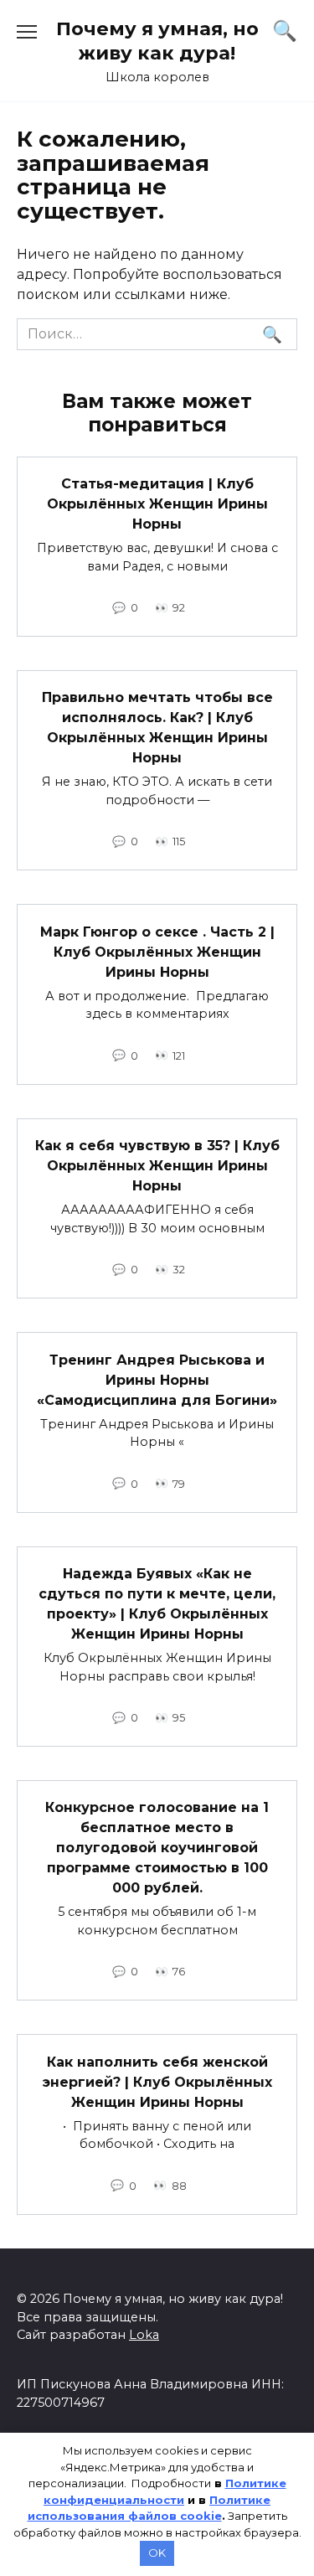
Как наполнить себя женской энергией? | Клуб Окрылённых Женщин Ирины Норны (157, 2081)
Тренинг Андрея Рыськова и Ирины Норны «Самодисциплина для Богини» (157, 1379)
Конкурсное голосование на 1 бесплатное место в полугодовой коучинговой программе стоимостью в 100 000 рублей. (157, 1848)
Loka (144, 2335)
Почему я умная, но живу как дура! (157, 41)
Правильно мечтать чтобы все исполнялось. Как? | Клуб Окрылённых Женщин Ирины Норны (157, 728)
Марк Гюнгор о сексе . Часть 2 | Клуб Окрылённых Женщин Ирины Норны (157, 951)
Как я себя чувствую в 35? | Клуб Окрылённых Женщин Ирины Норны (157, 1166)
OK (157, 2553)
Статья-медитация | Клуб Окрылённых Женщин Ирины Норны (157, 504)
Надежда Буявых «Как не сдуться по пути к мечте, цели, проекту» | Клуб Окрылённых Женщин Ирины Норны (157, 1604)
